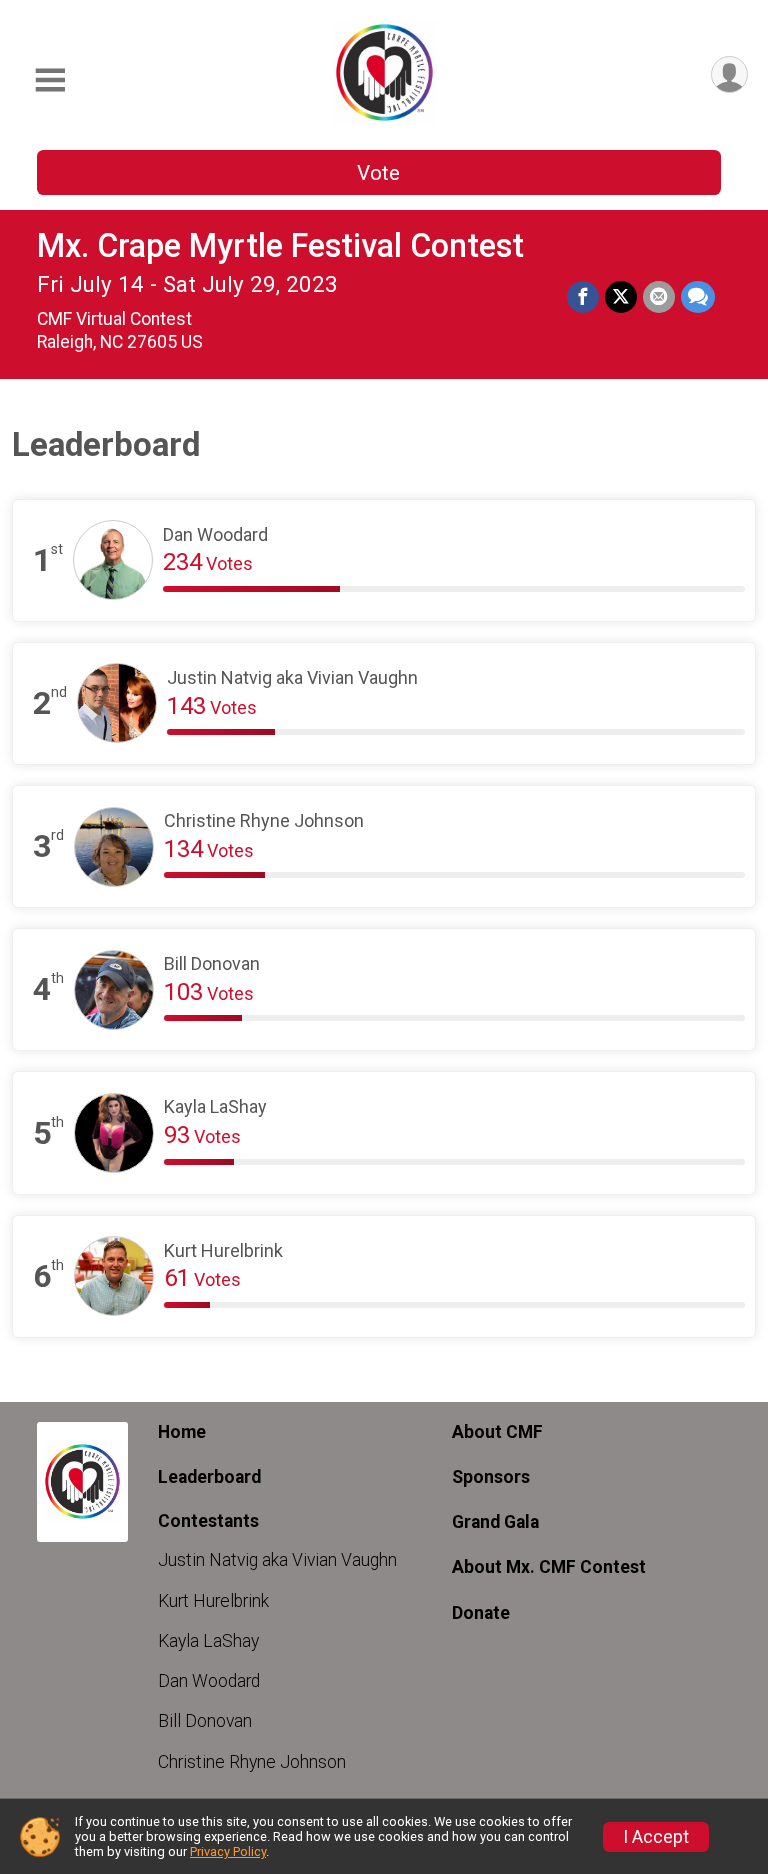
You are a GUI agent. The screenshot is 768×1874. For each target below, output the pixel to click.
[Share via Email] (659, 297)
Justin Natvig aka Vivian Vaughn (277, 1560)
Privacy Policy (228, 1851)
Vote (378, 173)
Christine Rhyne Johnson (252, 1762)
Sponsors (491, 1477)
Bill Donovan (205, 1721)
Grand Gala (495, 1522)
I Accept (656, 1837)
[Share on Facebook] (583, 297)
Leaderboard (209, 1477)
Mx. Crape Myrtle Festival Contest (280, 246)
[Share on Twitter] (621, 297)
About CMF (497, 1432)
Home (182, 1432)
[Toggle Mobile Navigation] (50, 80)
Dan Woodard (209, 1681)
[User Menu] (729, 74)
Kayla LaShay (208, 1641)
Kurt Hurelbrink (213, 1601)
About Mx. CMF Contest (549, 1567)
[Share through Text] (698, 297)
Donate (481, 1613)
